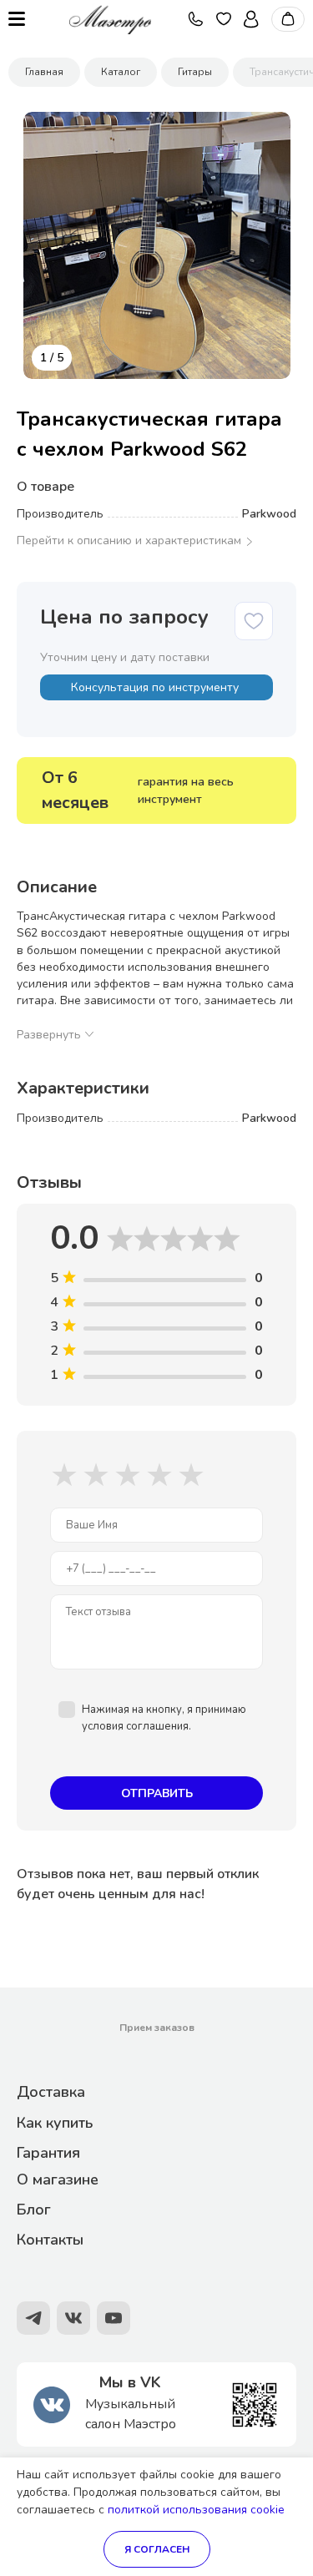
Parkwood (269, 514)
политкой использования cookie (196, 2510)
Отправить (157, 1793)
